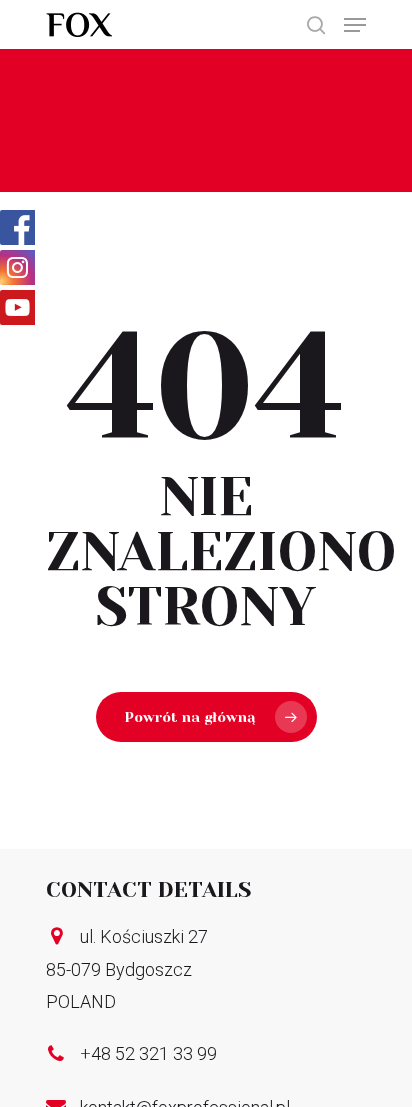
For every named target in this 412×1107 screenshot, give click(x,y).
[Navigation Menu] (355, 25)
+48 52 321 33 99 (148, 1053)
